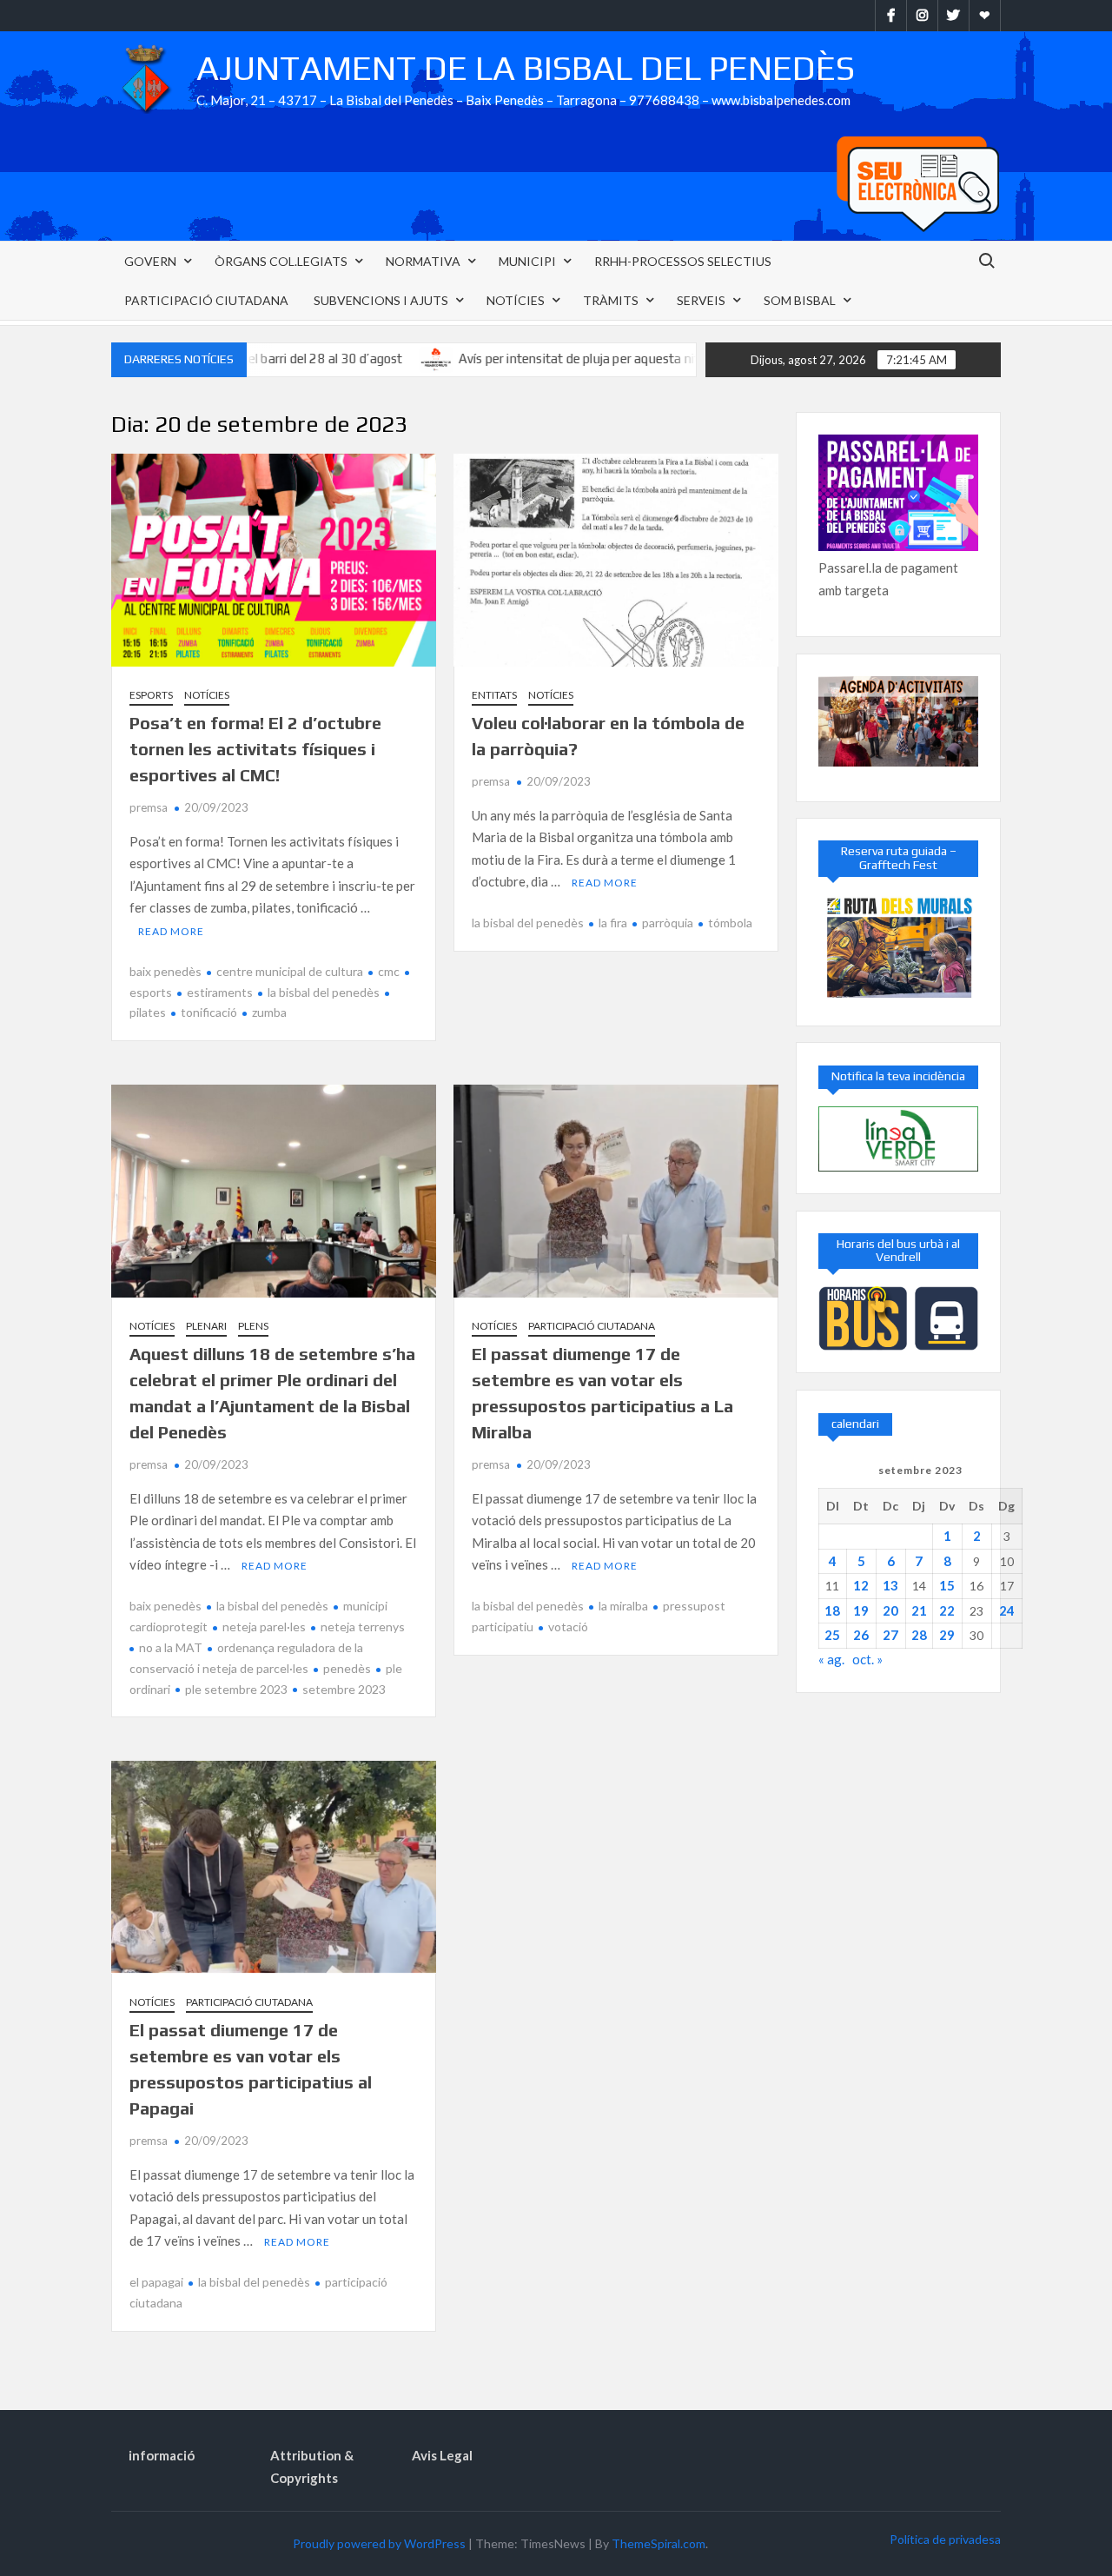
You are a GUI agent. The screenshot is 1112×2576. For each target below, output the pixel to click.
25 (832, 1635)
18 (832, 1610)
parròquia (668, 923)
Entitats (494, 695)
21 (919, 1610)
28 (919, 1635)
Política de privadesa (945, 2539)
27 (890, 1635)
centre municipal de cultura (290, 971)
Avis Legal (442, 2455)
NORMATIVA (423, 261)
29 (947, 1635)
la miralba (623, 1606)
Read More (171, 931)
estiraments (220, 992)
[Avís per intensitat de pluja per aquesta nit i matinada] (365, 358)
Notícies (516, 300)
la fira (613, 923)
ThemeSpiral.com (659, 2543)
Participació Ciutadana (206, 300)
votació (568, 1627)
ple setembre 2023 (236, 1689)
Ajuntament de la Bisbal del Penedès (526, 68)
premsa (149, 807)
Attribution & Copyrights (312, 2466)
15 (947, 1585)
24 (1007, 1610)
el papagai (156, 2282)
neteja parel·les (264, 1627)
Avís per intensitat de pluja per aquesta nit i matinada (539, 359)
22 (947, 1610)
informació (162, 2455)
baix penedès (165, 971)
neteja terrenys (363, 1627)
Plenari (206, 1326)
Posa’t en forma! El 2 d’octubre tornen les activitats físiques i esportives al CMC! (255, 749)
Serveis (701, 300)
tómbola (730, 923)
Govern (150, 261)
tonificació (209, 1012)
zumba (269, 1012)
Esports (151, 695)
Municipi (527, 261)
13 (890, 1585)
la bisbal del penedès (324, 992)
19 (861, 1610)
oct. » (867, 1659)
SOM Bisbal (800, 300)
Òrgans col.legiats (281, 261)
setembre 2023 (344, 1689)
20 (890, 1610)
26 (861, 1635)
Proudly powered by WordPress (379, 2543)
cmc (389, 971)
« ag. (831, 1659)
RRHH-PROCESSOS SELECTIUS (683, 261)
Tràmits (611, 300)
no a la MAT (171, 1647)
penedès (347, 1668)
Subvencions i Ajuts (381, 300)
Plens (253, 1326)
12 (861, 1585)
